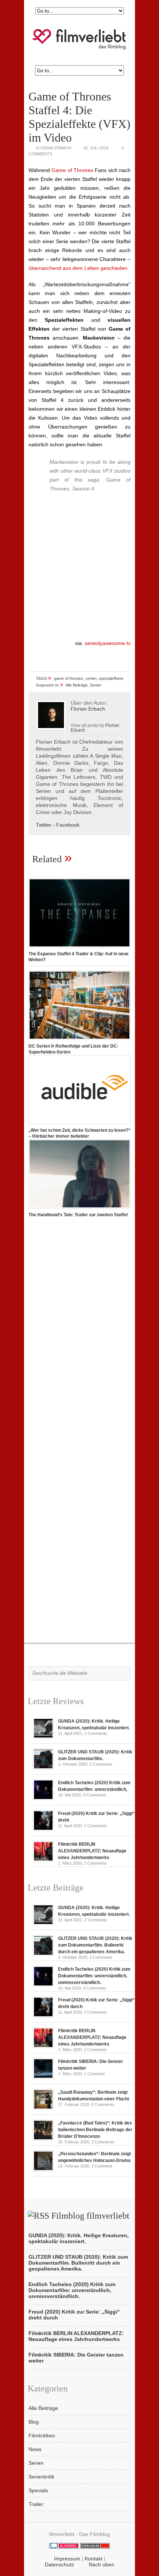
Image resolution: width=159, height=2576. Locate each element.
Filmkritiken (42, 2436)
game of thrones (69, 678)
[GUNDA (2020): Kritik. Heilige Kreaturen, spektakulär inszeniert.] (43, 1737)
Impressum (67, 2559)
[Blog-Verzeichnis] (64, 2547)
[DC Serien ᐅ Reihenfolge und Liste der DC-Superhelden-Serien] (79, 1040)
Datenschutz (59, 2565)
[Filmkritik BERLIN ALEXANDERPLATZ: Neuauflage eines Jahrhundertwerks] (43, 1860)
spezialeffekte (111, 678)
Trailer (36, 2504)
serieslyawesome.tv (107, 643)
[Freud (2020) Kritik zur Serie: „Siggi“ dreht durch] (43, 1829)
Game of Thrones (72, 170)
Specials (38, 2490)
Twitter (44, 825)
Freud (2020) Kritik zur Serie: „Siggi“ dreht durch (74, 2315)
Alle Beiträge (77, 685)
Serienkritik (41, 2477)
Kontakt (94, 2559)
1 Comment (94, 2074)
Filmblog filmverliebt (90, 2216)
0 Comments (95, 1795)
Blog (34, 2422)
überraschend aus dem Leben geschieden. (79, 268)
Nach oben (102, 2565)
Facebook (68, 825)
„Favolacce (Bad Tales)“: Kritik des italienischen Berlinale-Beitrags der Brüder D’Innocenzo (95, 2130)
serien (91, 678)
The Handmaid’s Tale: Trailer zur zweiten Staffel (78, 1215)
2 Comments (96, 1733)
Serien (96, 685)
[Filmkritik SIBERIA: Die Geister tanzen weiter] (43, 2077)
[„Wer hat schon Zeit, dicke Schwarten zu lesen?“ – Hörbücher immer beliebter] (79, 1124)
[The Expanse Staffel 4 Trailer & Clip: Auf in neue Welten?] (79, 948)
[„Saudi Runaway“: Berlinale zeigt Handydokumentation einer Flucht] (43, 2108)
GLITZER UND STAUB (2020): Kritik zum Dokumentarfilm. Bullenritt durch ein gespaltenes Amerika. (95, 1945)
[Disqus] (79, 1327)
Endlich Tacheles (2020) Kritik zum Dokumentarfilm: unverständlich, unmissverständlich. (94, 1976)
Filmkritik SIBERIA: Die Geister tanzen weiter (76, 2358)
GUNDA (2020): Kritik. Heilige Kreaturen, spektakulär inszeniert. (79, 2238)
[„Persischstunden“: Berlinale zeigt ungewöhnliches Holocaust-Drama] (43, 2169)
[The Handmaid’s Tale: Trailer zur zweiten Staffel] (79, 1209)
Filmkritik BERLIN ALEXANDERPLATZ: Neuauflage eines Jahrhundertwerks (92, 1851)
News (35, 2449)
